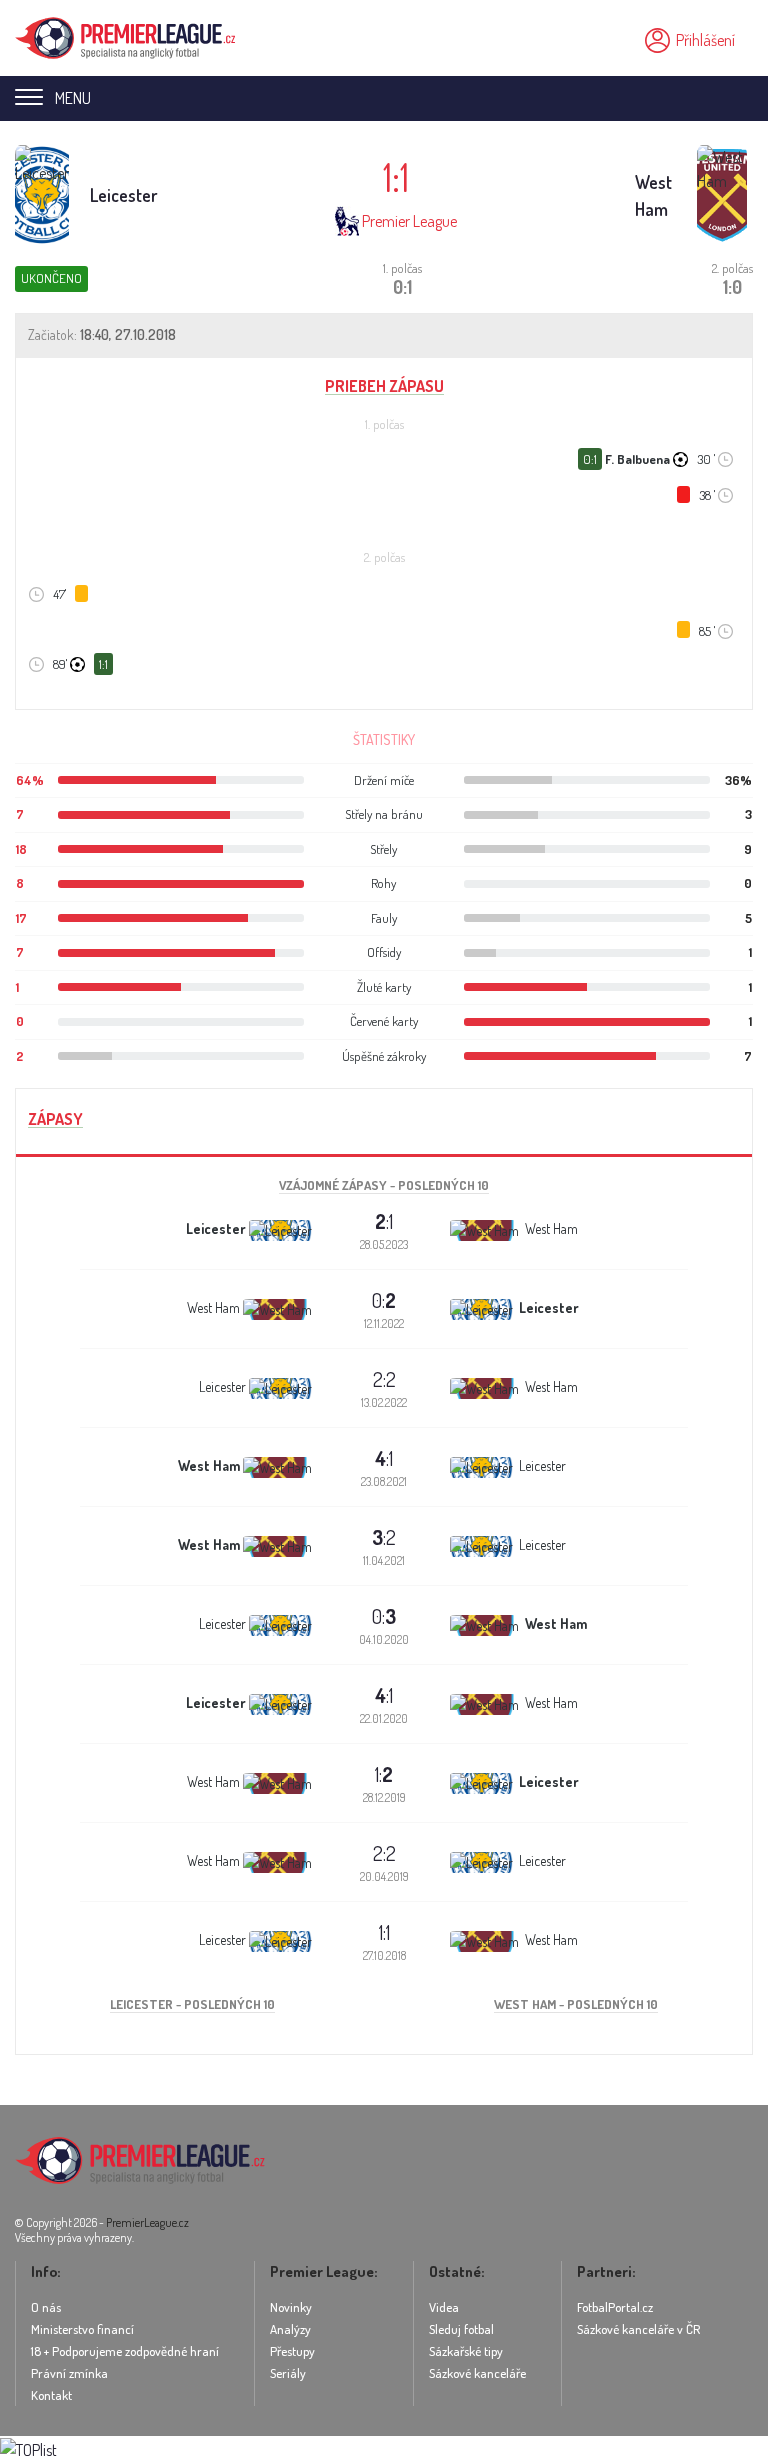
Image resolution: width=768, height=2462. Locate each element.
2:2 (384, 1379)
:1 (384, 1221)
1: (384, 1774)
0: (384, 1300)
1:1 (384, 1932)
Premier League (409, 221)
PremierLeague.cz (147, 2222)
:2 (384, 1537)
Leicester (123, 195)
